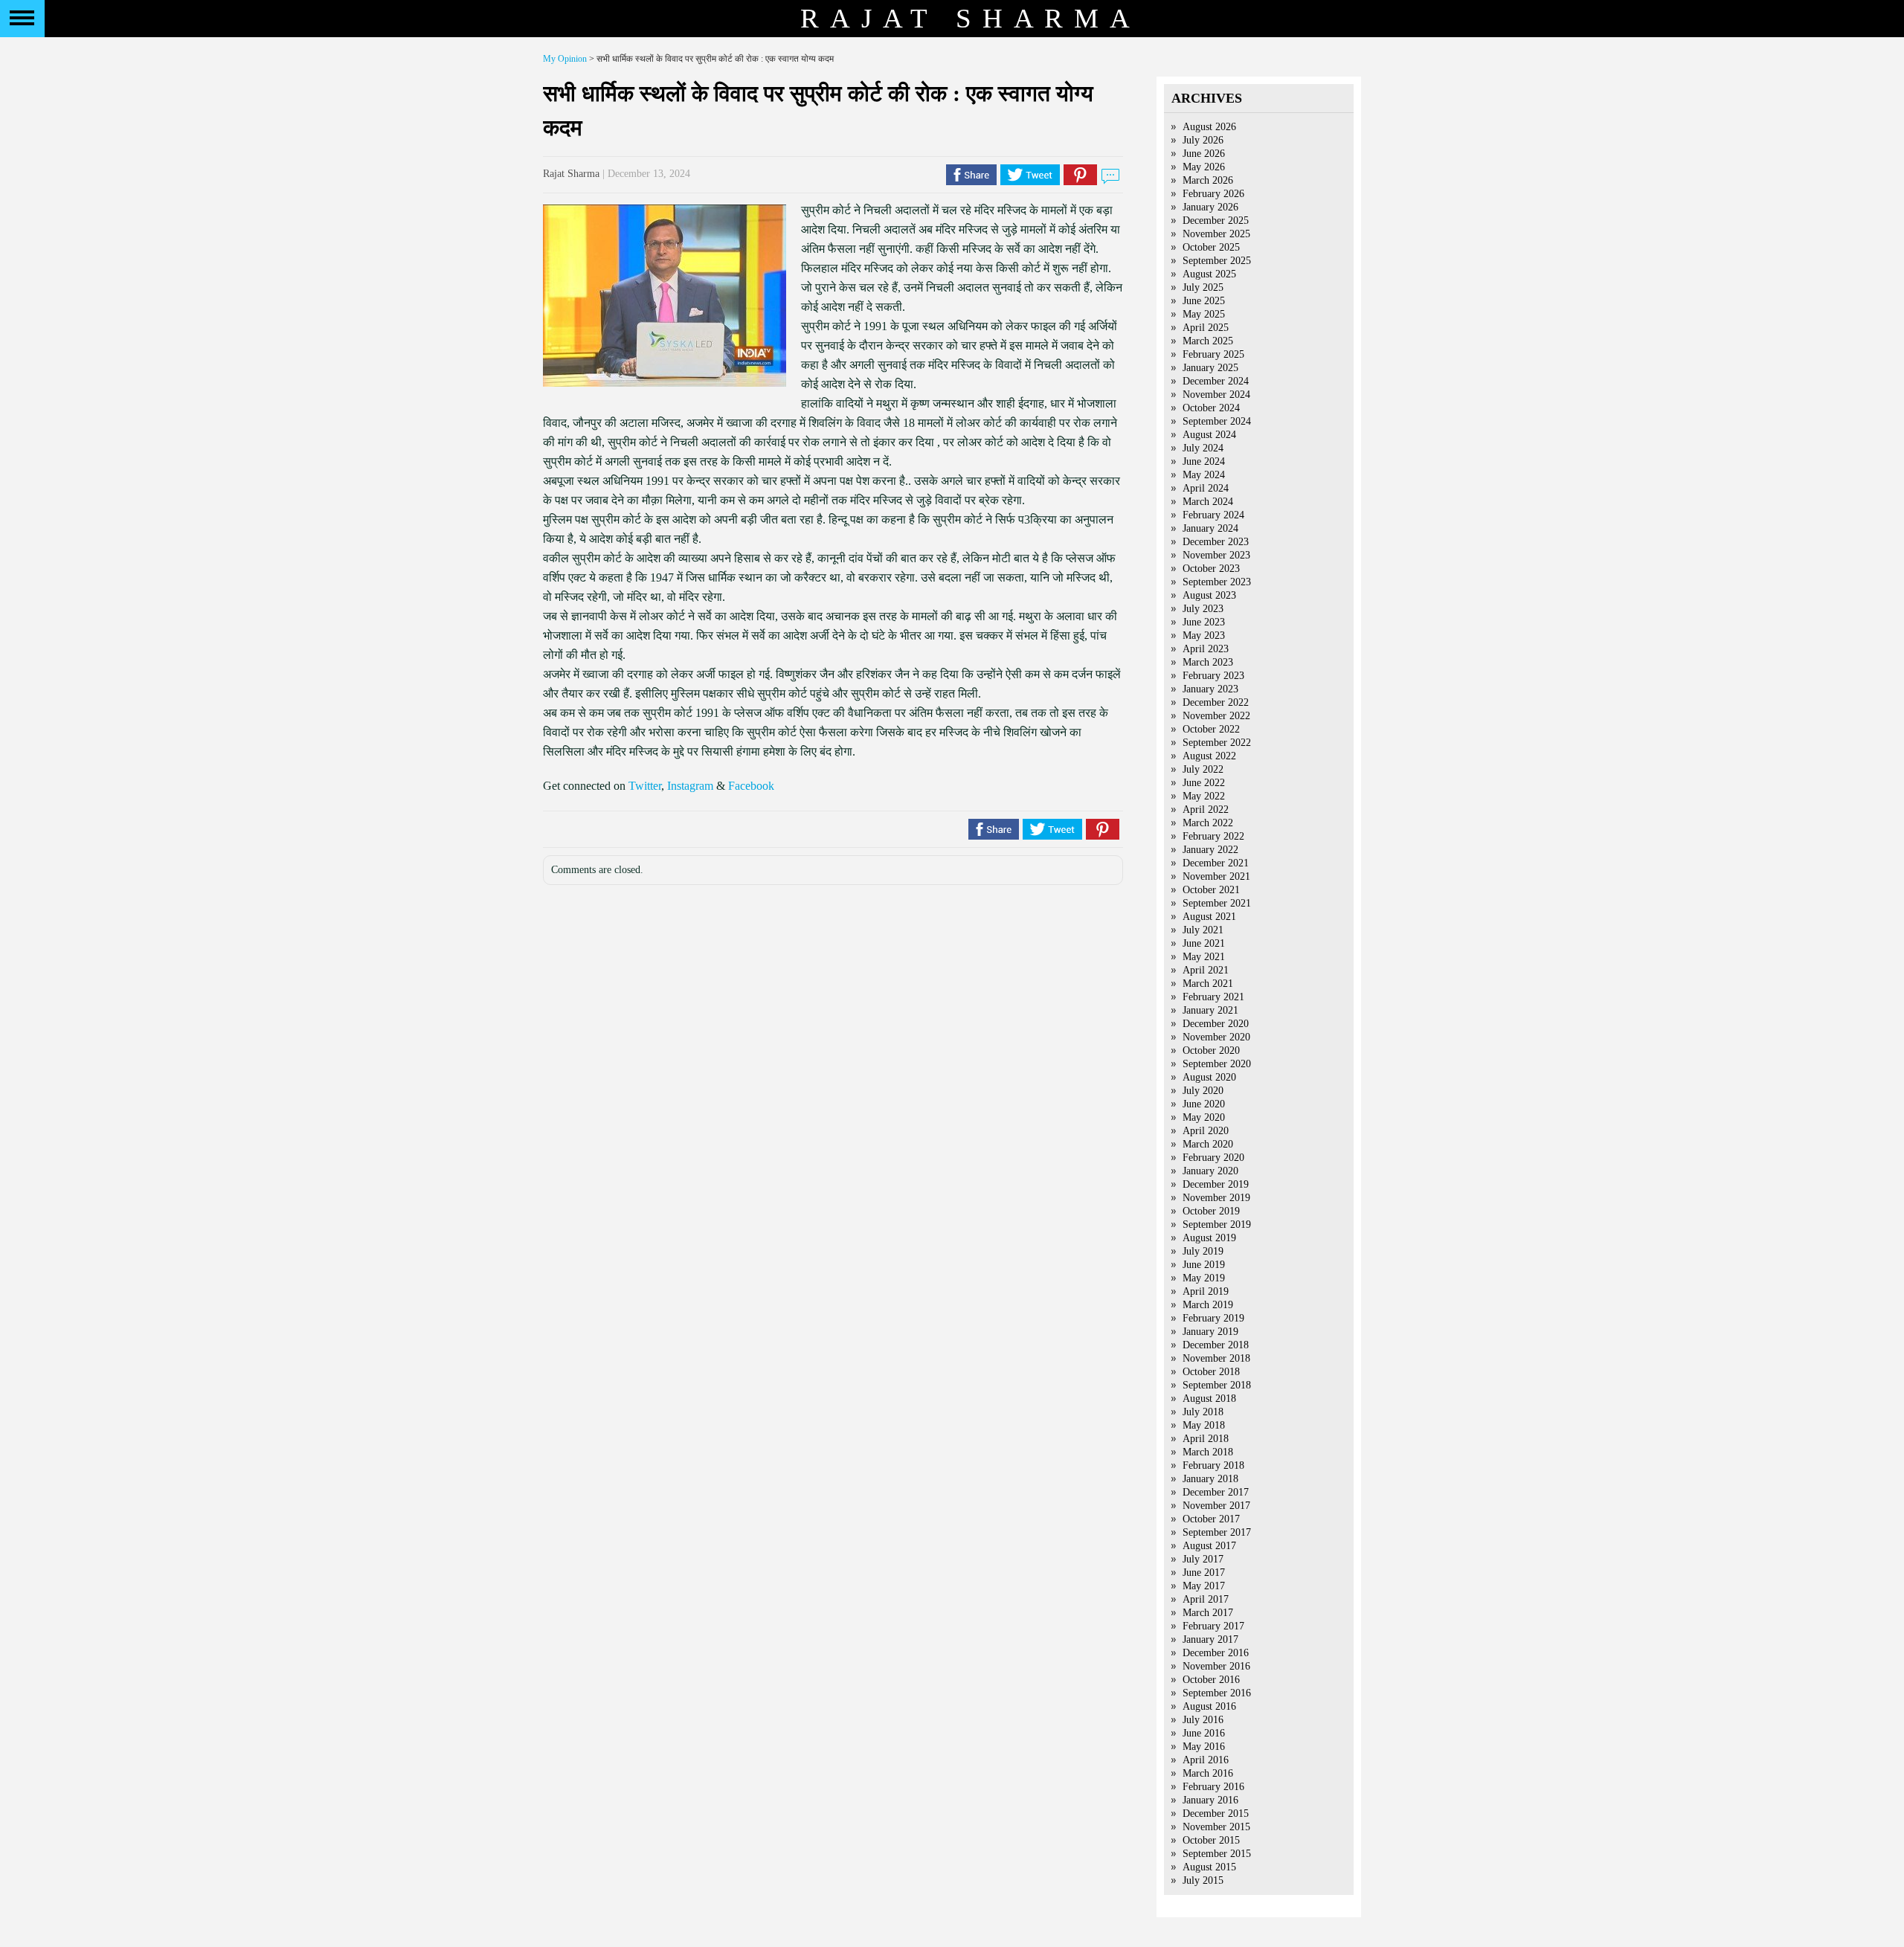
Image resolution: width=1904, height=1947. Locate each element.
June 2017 (1204, 1573)
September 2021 (1217, 903)
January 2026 (1210, 207)
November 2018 (1216, 1358)
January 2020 (1210, 1171)
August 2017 (1209, 1546)
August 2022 (1209, 756)
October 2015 (1211, 1840)
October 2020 (1211, 1050)
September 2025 (1217, 261)
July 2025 (1203, 287)
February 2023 (1213, 676)
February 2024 (1213, 515)
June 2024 (1204, 461)
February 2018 (1213, 1465)
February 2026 (1213, 194)
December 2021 (1216, 863)
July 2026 (1203, 140)
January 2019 (1210, 1332)
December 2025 (1216, 221)
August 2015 (1209, 1867)
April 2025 (1206, 328)
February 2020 (1213, 1158)
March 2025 (1208, 341)
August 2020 (1209, 1077)
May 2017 (1204, 1586)
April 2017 (1206, 1599)
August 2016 (1209, 1706)
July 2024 (1203, 448)
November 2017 (1216, 1506)
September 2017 (1217, 1532)
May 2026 (1204, 167)
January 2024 (1210, 528)
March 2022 (1208, 823)
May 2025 (1204, 314)
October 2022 (1211, 729)
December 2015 (1216, 1814)
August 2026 (1209, 127)
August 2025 (1209, 274)
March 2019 (1208, 1305)
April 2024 (1206, 488)
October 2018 (1211, 1372)
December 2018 (1216, 1345)
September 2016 (1217, 1693)
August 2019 (1209, 1238)
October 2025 (1211, 247)
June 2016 (1204, 1733)
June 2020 (1204, 1104)
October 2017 (1211, 1519)
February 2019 (1213, 1318)
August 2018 (1209, 1399)
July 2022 (1203, 769)
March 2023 (1208, 662)
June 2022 (1204, 783)
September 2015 (1217, 1854)
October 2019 (1211, 1211)
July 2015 (1203, 1880)
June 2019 (1204, 1265)
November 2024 (1216, 395)
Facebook (751, 786)
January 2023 (1210, 689)
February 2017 (1213, 1626)
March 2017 (1208, 1613)
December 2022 (1216, 702)
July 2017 (1203, 1559)
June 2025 (1204, 301)
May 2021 (1204, 957)
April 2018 (1206, 1439)
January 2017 (1210, 1639)
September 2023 (1217, 582)
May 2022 (1204, 796)
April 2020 (1206, 1131)
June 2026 (1204, 154)
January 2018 (1210, 1479)
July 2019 (1203, 1251)
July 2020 (1203, 1091)
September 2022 (1217, 743)
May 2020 (1204, 1117)
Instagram (690, 786)
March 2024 (1208, 502)
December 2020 (1216, 1024)
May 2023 (1204, 635)
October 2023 (1211, 569)
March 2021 (1208, 984)
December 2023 (1216, 542)
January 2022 (1210, 850)
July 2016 (1203, 1720)
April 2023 (1206, 649)
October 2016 (1211, 1680)
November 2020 (1216, 1037)
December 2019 (1216, 1184)
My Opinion (565, 59)
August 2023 (1209, 595)
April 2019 (1206, 1291)
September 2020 (1217, 1064)
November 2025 (1216, 234)
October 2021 (1211, 890)
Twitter (645, 786)
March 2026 (1208, 180)
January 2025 (1210, 368)
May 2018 (1204, 1425)
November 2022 (1216, 716)
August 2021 (1209, 917)
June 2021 (1204, 943)
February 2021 (1213, 997)
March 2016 (1208, 1773)
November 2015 (1216, 1827)
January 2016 (1210, 1800)
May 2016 (1204, 1747)
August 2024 (1209, 435)
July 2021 (1203, 930)
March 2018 (1208, 1452)
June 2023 (1204, 622)
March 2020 (1208, 1144)
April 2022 (1206, 810)
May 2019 (1204, 1278)
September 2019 (1217, 1224)
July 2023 (1203, 609)
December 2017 (1216, 1492)
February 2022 (1213, 836)
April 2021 (1206, 970)
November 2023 (1216, 555)
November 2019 (1216, 1198)
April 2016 (1206, 1760)
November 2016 (1216, 1666)
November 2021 (1216, 876)
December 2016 (1216, 1653)
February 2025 (1213, 354)
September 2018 (1217, 1385)
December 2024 (1216, 381)
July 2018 (1203, 1412)
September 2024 (1217, 421)
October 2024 (1211, 408)
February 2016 (1213, 1787)
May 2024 (1204, 475)
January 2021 (1210, 1010)
